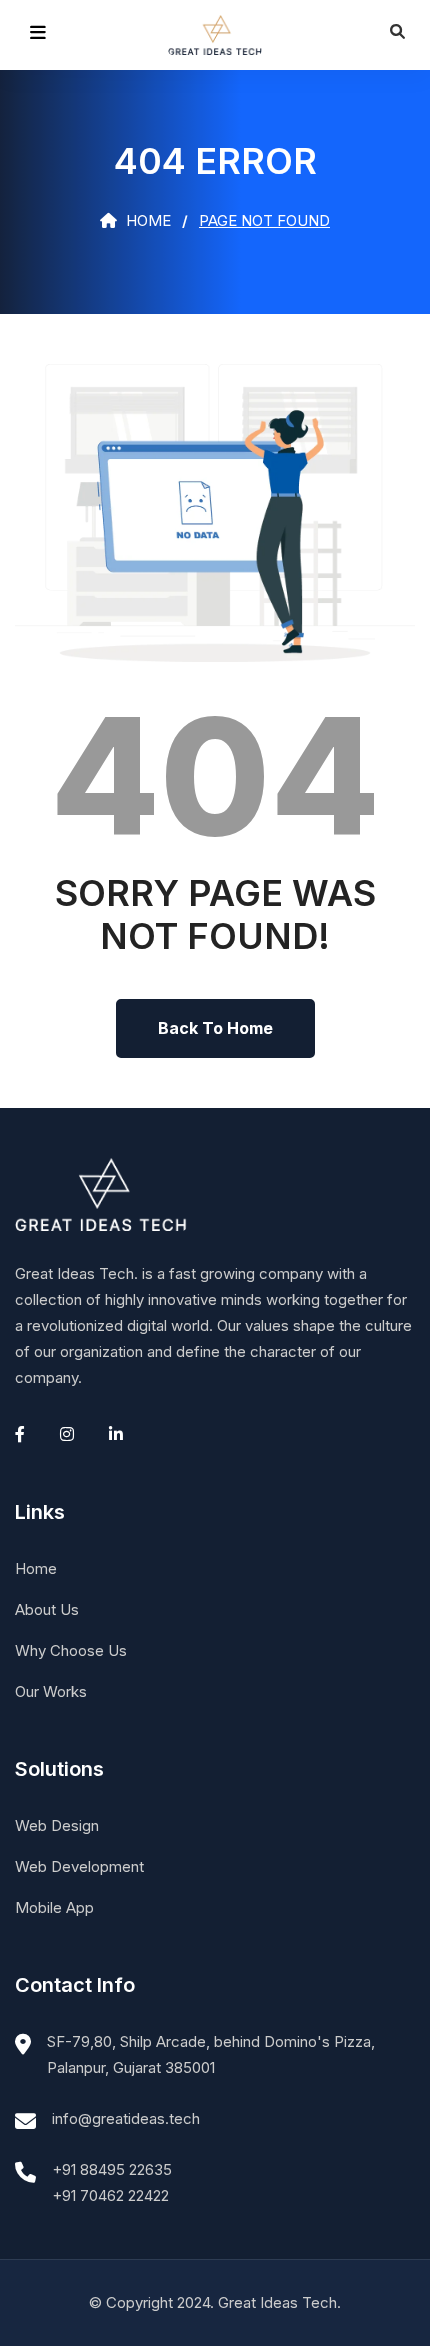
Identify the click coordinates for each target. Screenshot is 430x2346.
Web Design (57, 1825)
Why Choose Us (71, 1650)
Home (146, 220)
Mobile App (54, 1907)
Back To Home (215, 1028)
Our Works (51, 1691)
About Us (47, 1609)
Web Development (79, 1866)
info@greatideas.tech (126, 2118)
